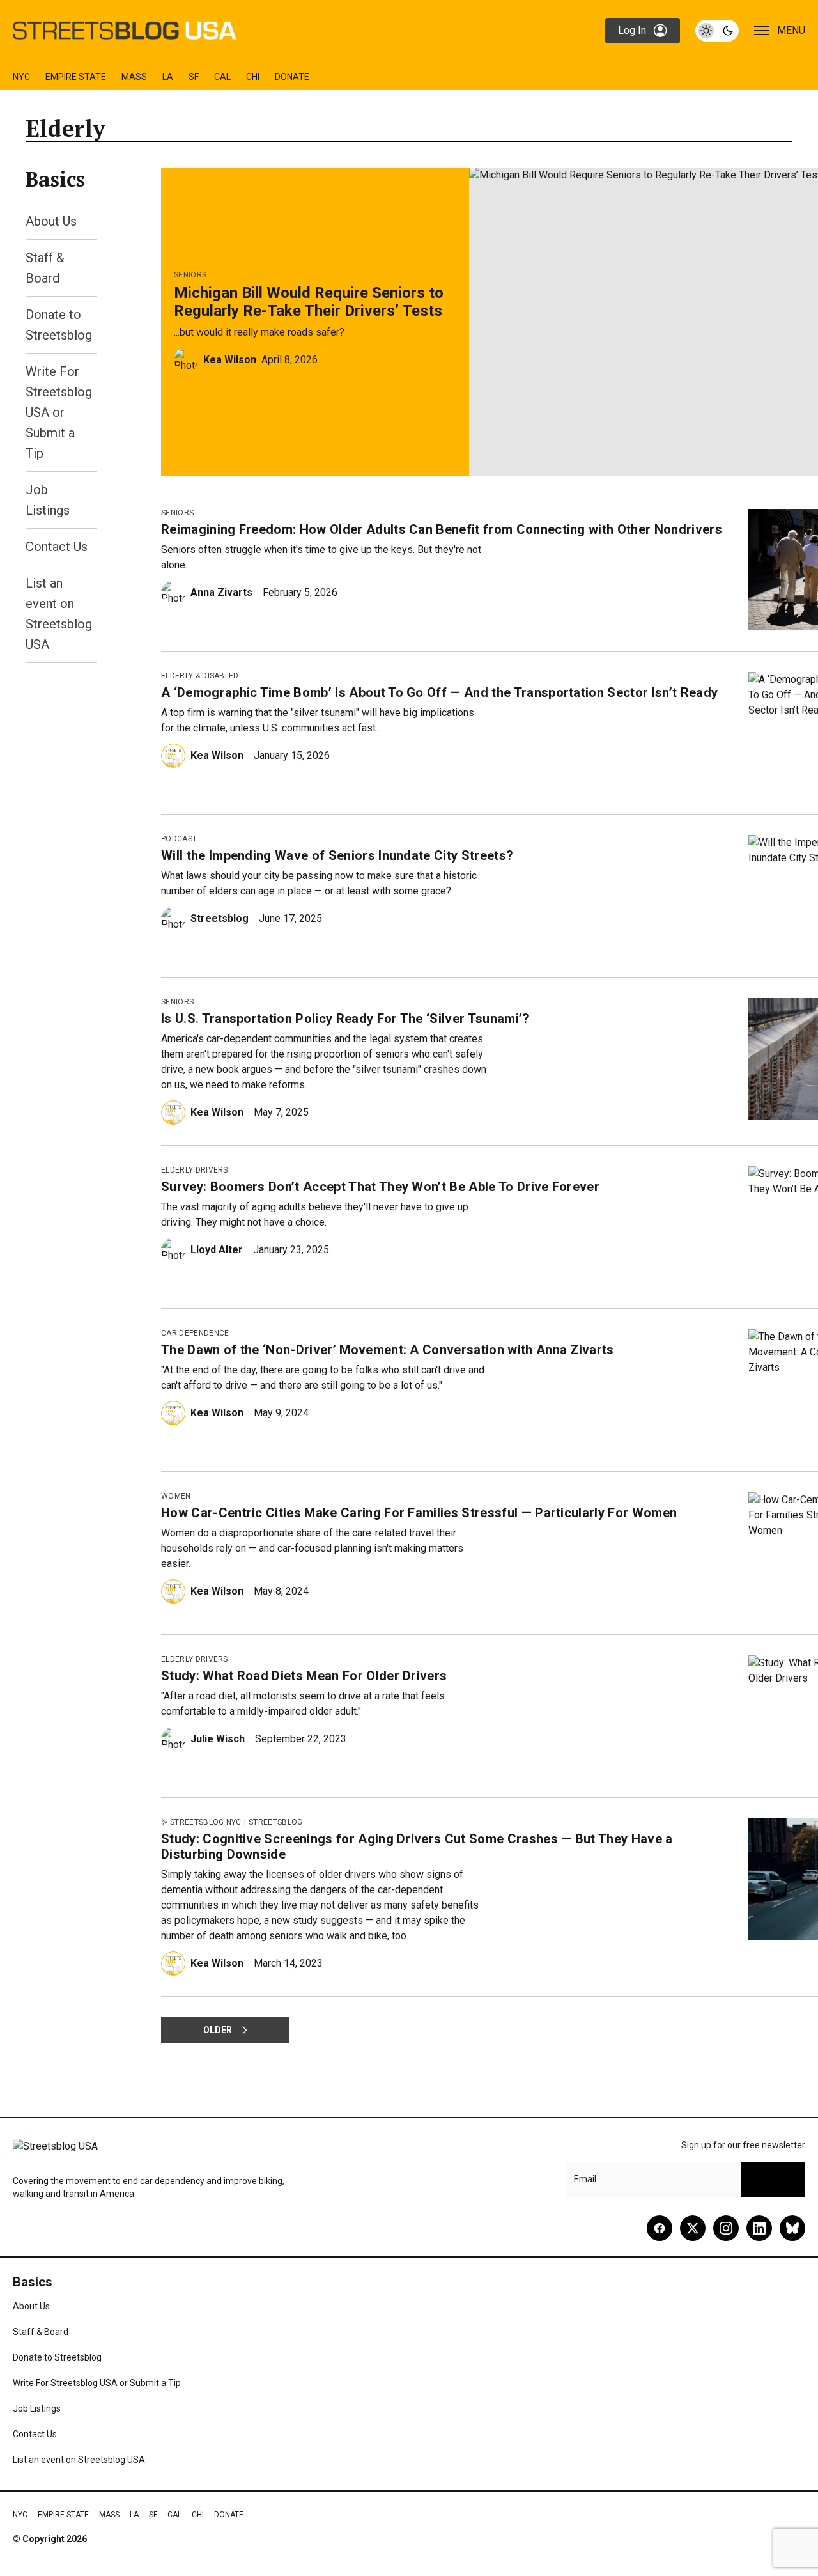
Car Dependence (195, 1333)
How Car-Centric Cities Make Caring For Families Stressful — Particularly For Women (419, 1513)
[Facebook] (660, 2228)
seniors (190, 275)
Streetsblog (220, 918)
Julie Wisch (218, 1739)
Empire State (76, 77)
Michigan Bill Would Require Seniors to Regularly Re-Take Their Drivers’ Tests (309, 302)
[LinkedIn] (759, 2228)
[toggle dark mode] (717, 31)
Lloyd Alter (217, 1250)
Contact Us (57, 547)
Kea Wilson (230, 360)
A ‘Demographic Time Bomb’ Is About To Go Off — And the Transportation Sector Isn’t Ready (439, 692)
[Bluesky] (792, 2228)
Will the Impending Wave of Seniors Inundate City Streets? (337, 855)
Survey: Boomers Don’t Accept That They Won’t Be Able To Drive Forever (380, 1187)
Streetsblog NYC (206, 1822)
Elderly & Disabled (200, 676)
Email (585, 2179)
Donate (292, 77)
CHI (253, 77)
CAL (222, 77)
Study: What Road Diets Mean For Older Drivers (304, 1676)
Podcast (179, 839)
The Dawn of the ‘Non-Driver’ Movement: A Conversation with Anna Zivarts (388, 1350)
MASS (134, 77)
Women (176, 1496)
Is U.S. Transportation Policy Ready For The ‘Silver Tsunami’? (345, 1019)
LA (168, 77)
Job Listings (37, 2408)
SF (194, 77)
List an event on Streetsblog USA (79, 2460)
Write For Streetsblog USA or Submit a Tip (59, 412)
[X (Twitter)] (693, 2228)
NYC (21, 77)
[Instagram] (726, 2228)
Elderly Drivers (195, 1170)
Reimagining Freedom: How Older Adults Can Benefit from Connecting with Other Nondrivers (442, 529)
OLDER (218, 2030)
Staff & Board (41, 2332)
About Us (51, 221)
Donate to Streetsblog (57, 2357)
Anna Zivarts (221, 592)
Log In (632, 30)
